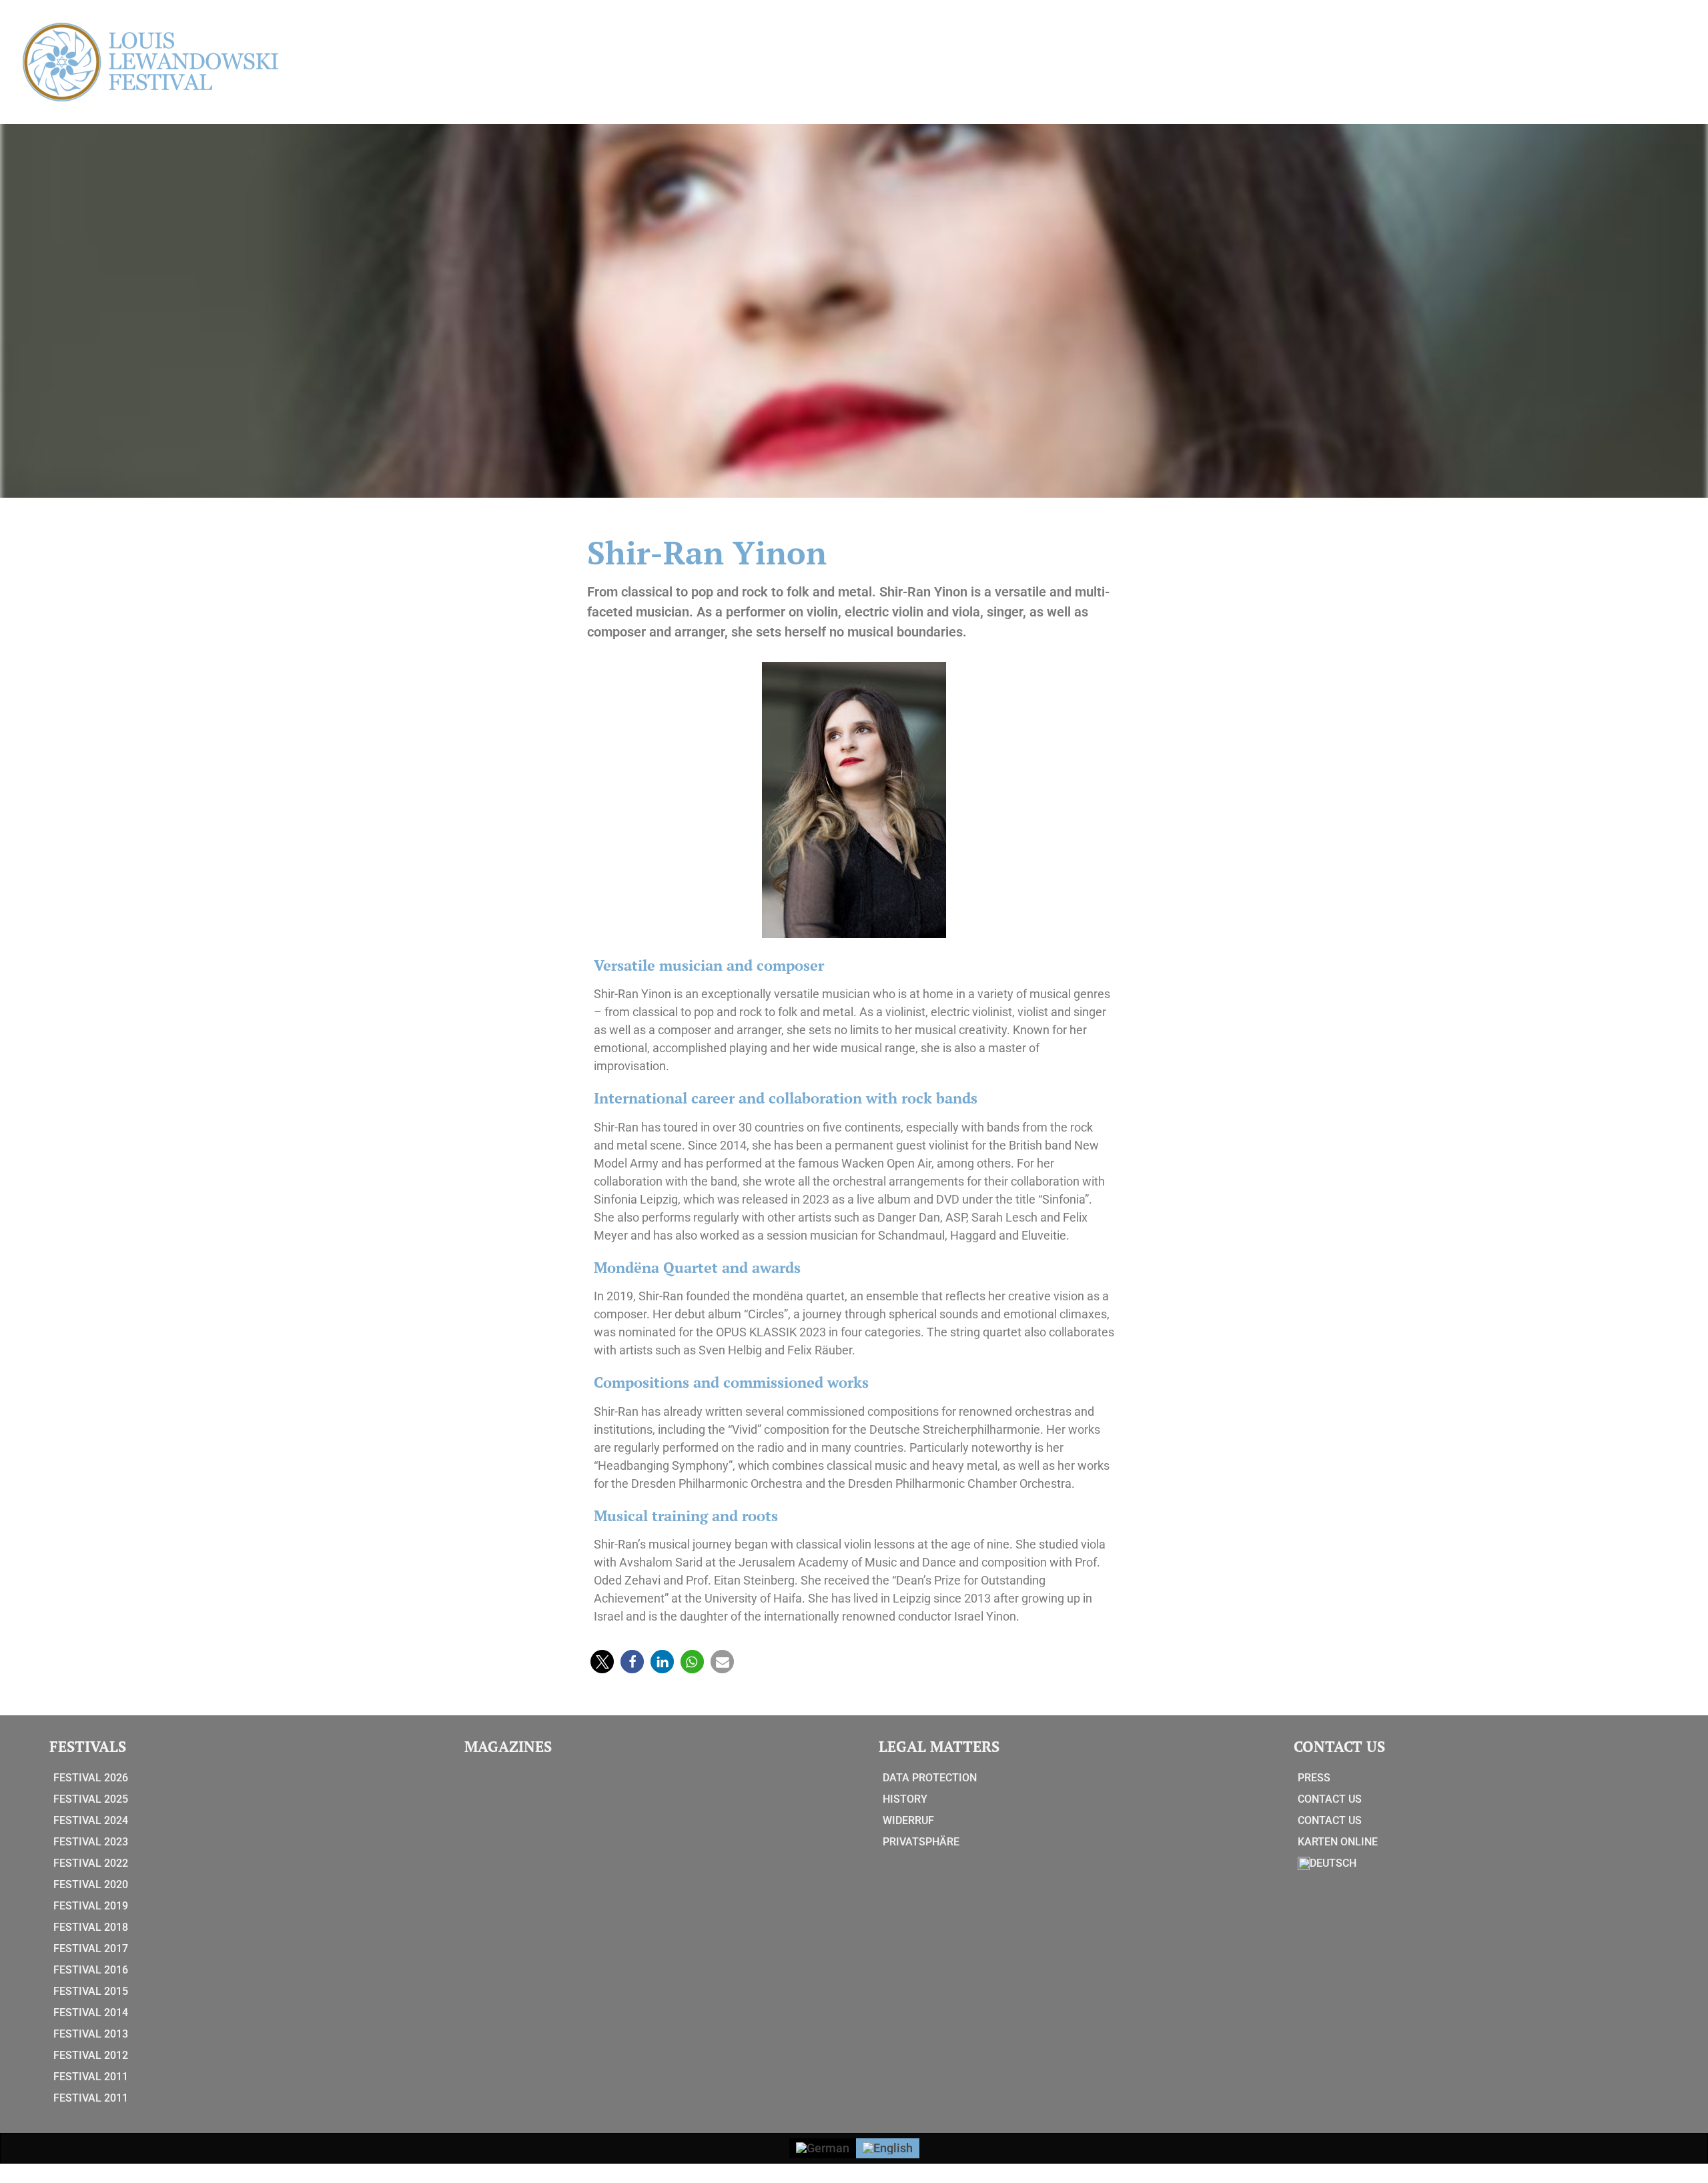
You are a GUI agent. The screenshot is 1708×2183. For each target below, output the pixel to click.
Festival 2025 (91, 1799)
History (905, 1799)
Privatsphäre (921, 1842)
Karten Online (1338, 1842)
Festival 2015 (91, 1991)
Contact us (1330, 1799)
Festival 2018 (91, 1927)
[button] (602, 1662)
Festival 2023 (91, 1842)
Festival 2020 (91, 1884)
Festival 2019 (91, 1906)
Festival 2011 (91, 2077)
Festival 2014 (91, 2013)
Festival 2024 (91, 1820)
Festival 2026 (91, 1778)
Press (1314, 1778)
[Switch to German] (823, 2148)
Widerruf (908, 1820)
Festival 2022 (91, 1863)
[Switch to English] (888, 2148)
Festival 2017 (91, 1948)
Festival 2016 (91, 1970)
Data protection (930, 1778)
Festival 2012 (91, 2055)
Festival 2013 (91, 2034)
